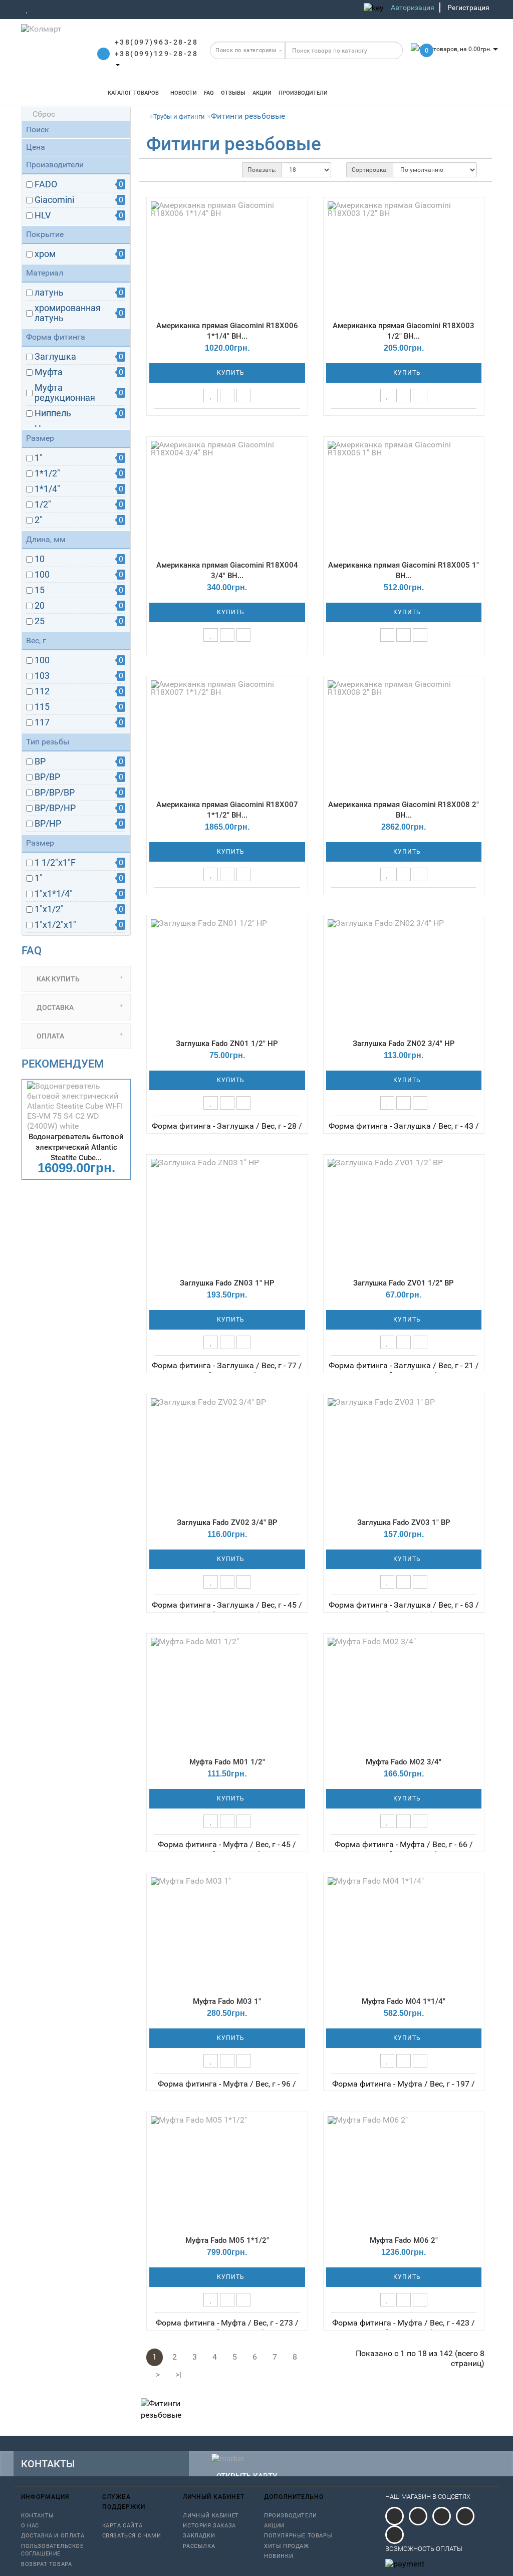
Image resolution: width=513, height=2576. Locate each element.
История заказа (209, 2526)
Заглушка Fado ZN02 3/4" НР (404, 1044)
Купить (230, 373)
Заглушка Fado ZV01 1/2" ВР (404, 1283)
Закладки (199, 2536)
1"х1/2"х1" (55, 925)
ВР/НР (48, 824)
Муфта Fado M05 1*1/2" (227, 2240)
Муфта (49, 372)
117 (42, 722)
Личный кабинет (211, 2516)
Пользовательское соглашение (52, 2550)
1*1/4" (47, 489)
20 (40, 606)
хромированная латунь (68, 313)
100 (42, 575)
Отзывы (233, 93)
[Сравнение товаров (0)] (41, 9)
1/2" (43, 504)
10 (40, 559)
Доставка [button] (54, 1007)
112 (42, 691)
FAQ (209, 93)
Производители (303, 93)
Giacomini (54, 200)
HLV (43, 215)
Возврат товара (46, 2564)
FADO (46, 184)
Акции (262, 93)
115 (42, 707)
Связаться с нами (132, 2536)
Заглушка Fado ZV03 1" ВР (404, 1522)
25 (40, 621)
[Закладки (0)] (27, 9)
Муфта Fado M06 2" (404, 2240)
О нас (30, 2526)
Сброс (44, 114)
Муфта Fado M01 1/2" (227, 1762)
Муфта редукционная (65, 393)
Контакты (38, 2516)
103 (42, 676)
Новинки (279, 2556)
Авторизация (413, 8)
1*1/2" (47, 473)
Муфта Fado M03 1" (227, 2001)
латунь (49, 293)
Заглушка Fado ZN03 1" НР (227, 1283)
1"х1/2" (49, 909)
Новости (184, 93)
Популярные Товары (298, 2536)
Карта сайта (122, 2526)
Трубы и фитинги (179, 116)
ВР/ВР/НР (55, 808)
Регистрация (468, 8)
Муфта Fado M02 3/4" (404, 1762)
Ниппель (53, 413)
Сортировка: (370, 170)
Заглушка (55, 357)
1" (39, 458)
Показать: (262, 170)
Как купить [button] (57, 979)
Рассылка (199, 2546)
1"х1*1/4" (54, 894)
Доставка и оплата (53, 2536)
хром (45, 254)
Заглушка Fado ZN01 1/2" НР (227, 1044)
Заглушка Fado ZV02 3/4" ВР (227, 1522)
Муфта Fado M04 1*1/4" (404, 2001)
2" (39, 520)
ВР (40, 761)
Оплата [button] (50, 1036)
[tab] (76, 979)
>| (178, 2374)
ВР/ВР (47, 777)
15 (40, 590)
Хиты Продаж (287, 2546)
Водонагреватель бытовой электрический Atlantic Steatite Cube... (76, 1147)
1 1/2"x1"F (55, 863)
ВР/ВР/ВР (55, 793)
